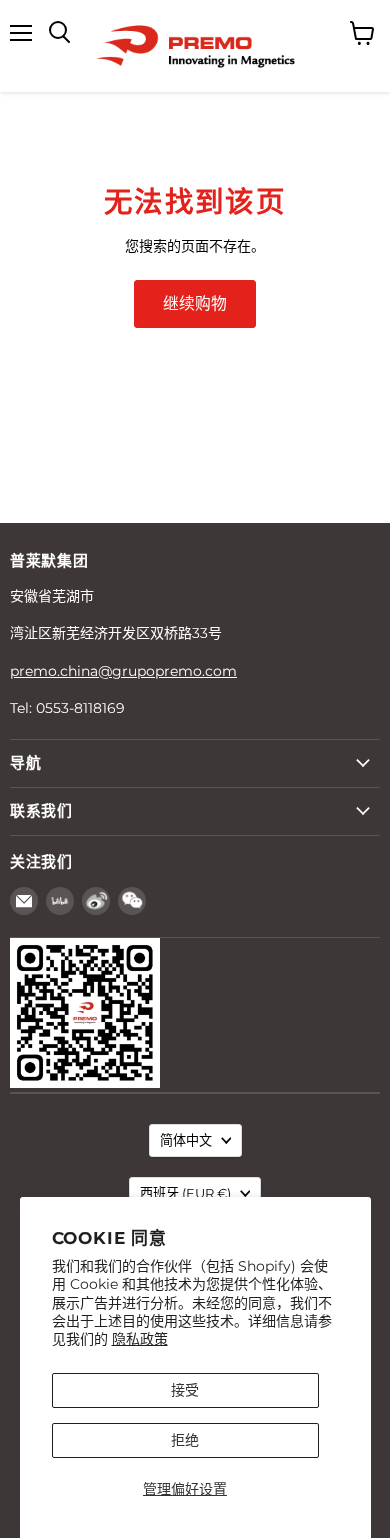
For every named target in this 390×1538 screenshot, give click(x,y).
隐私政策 (140, 1339)
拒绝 (185, 1440)
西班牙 (185, 1193)
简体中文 (186, 1140)
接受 (185, 1390)
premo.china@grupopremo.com (123, 671)
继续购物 (195, 303)
